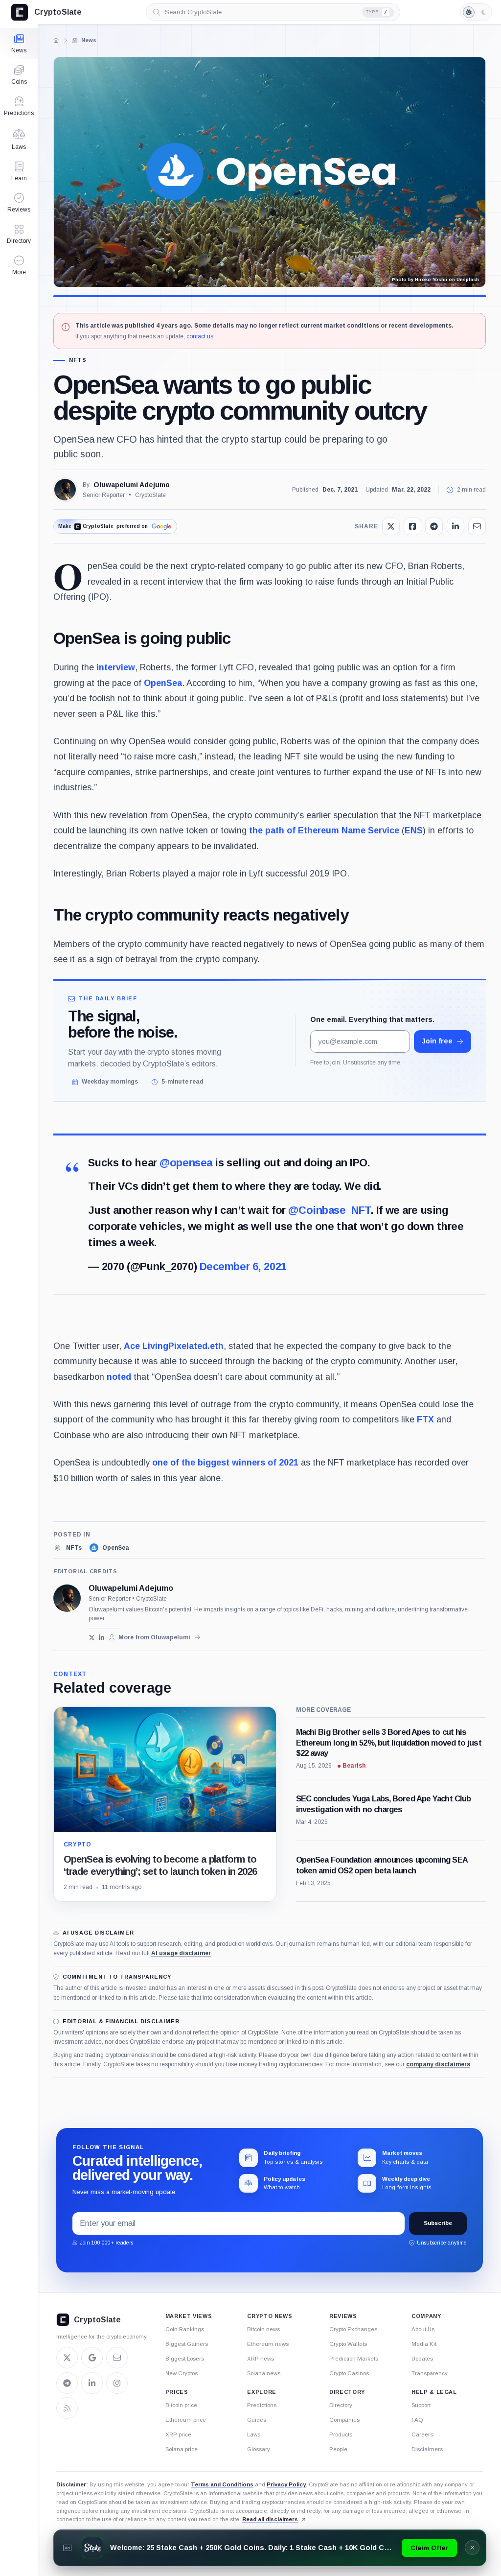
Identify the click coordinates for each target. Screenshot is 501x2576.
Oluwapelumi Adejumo (132, 485)
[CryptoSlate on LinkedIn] (92, 2383)
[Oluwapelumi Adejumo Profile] (65, 490)
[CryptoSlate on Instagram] (117, 2383)
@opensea (186, 1163)
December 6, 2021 (243, 1266)
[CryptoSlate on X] (67, 2358)
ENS (414, 830)
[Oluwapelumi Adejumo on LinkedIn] (102, 1638)
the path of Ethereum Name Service (324, 830)
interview (116, 667)
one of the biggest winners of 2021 (225, 1463)
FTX (425, 1419)
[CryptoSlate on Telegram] (67, 2383)
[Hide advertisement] (472, 2548)
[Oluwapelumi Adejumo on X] (92, 1638)
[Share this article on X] (391, 526)
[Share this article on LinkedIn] (455, 526)
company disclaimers (438, 2064)
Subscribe (438, 2223)
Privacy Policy (286, 2484)
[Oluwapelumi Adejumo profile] (67, 1598)
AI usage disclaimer (181, 1953)
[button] (19, 265)
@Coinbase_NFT (329, 1210)
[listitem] (68, 1548)
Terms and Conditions (222, 2484)
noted (119, 1377)
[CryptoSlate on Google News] (92, 2358)
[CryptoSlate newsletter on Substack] (117, 2358)
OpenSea (163, 683)
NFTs (78, 360)
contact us (200, 336)
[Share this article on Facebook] (412, 526)
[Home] (56, 40)
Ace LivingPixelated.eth (174, 1346)
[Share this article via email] (477, 526)
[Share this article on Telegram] (434, 526)
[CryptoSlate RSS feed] (67, 2408)
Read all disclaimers (270, 2519)
